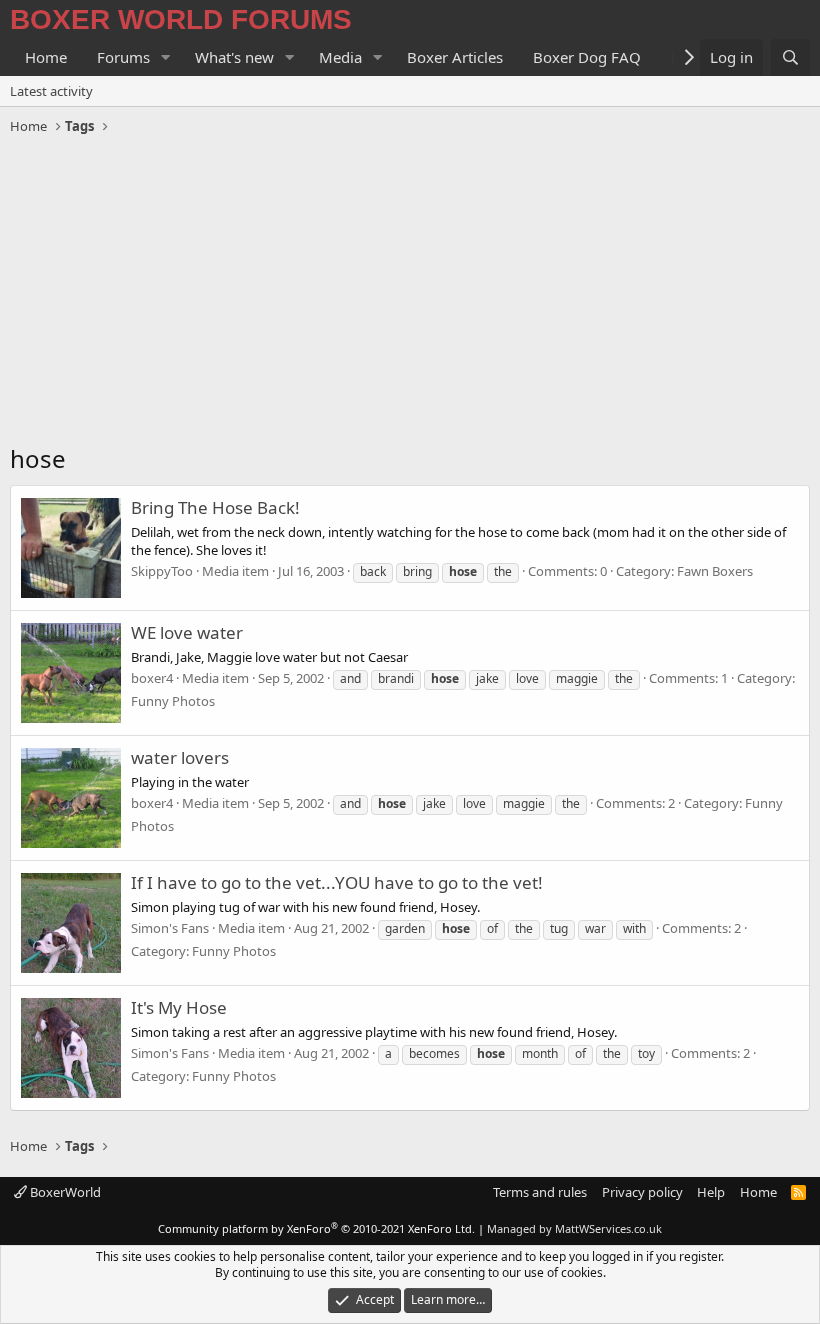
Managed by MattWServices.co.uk (574, 1228)
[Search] (790, 57)
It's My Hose (179, 1007)
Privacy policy (642, 1192)
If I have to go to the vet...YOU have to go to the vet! (337, 882)
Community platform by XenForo (316, 1228)
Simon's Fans (170, 928)
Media (340, 57)
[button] (166, 57)
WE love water (187, 632)
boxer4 (152, 678)
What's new (234, 57)
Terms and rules (540, 1192)
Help (711, 1192)
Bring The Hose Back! (215, 507)
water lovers (180, 757)
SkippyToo (162, 571)
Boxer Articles (455, 57)
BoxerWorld (64, 1192)
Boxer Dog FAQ (587, 57)
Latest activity (51, 91)
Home (46, 57)
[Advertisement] (410, 292)
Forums (123, 57)
